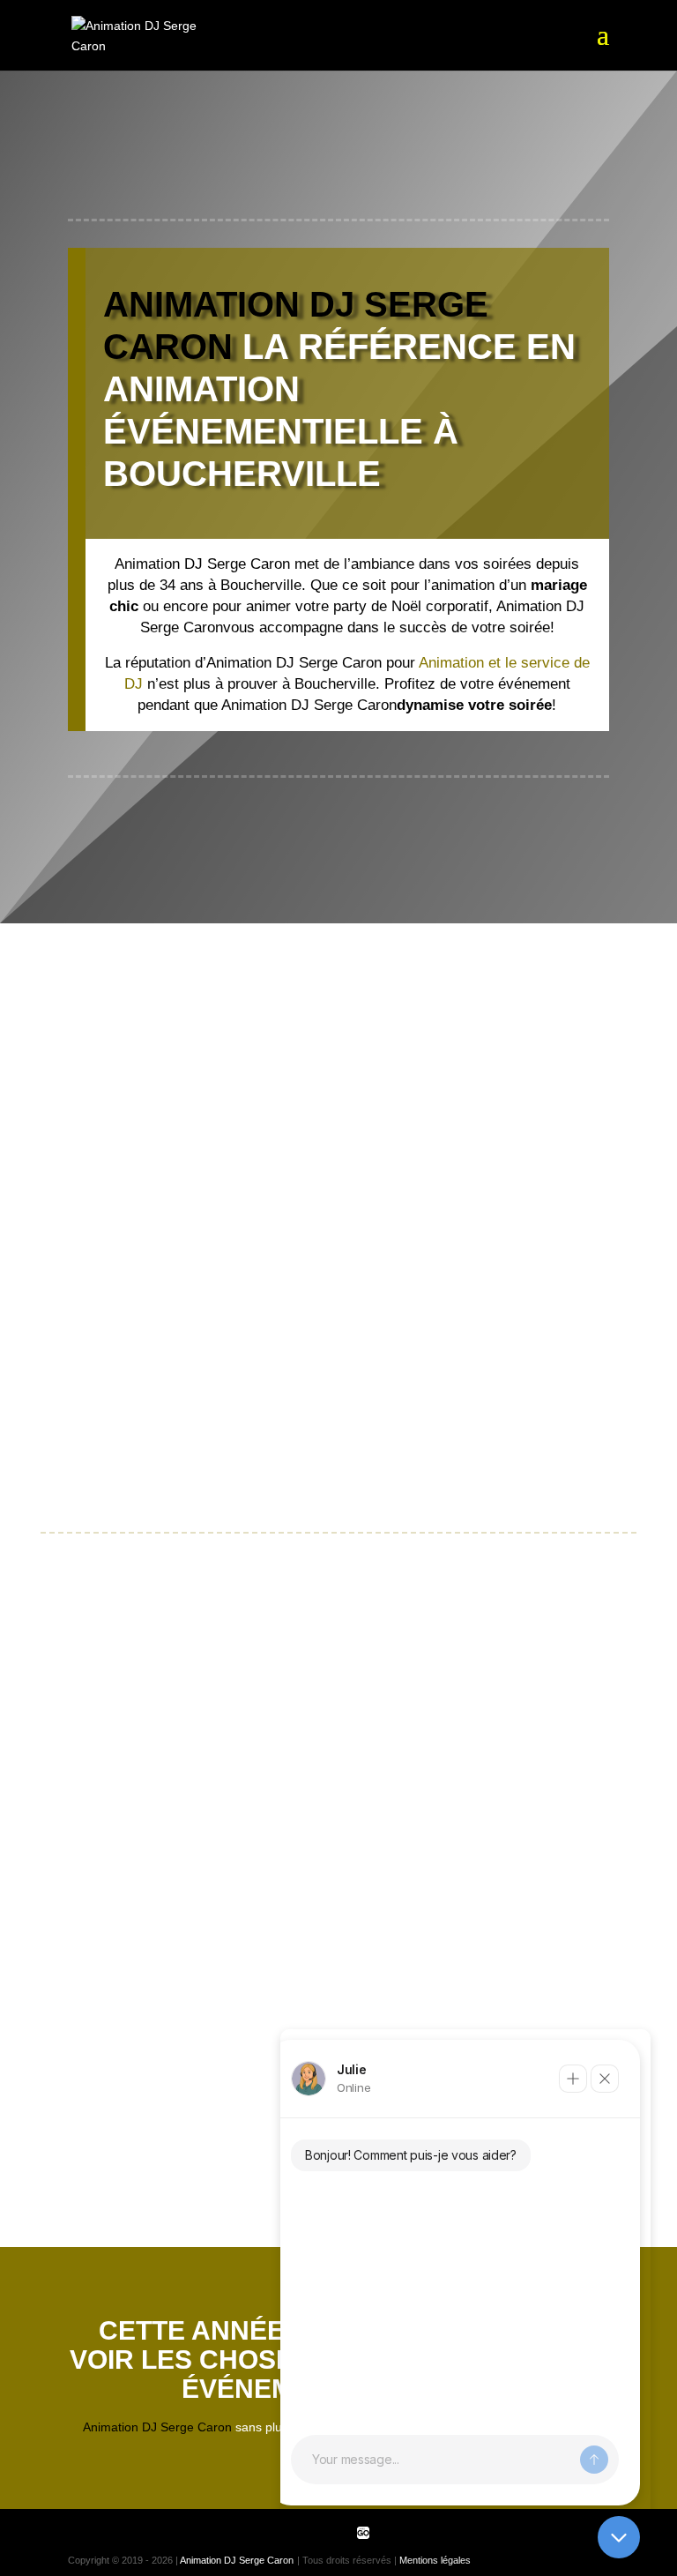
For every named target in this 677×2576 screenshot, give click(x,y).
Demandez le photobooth (124, 1731)
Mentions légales (435, 2560)
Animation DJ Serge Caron (237, 2560)
